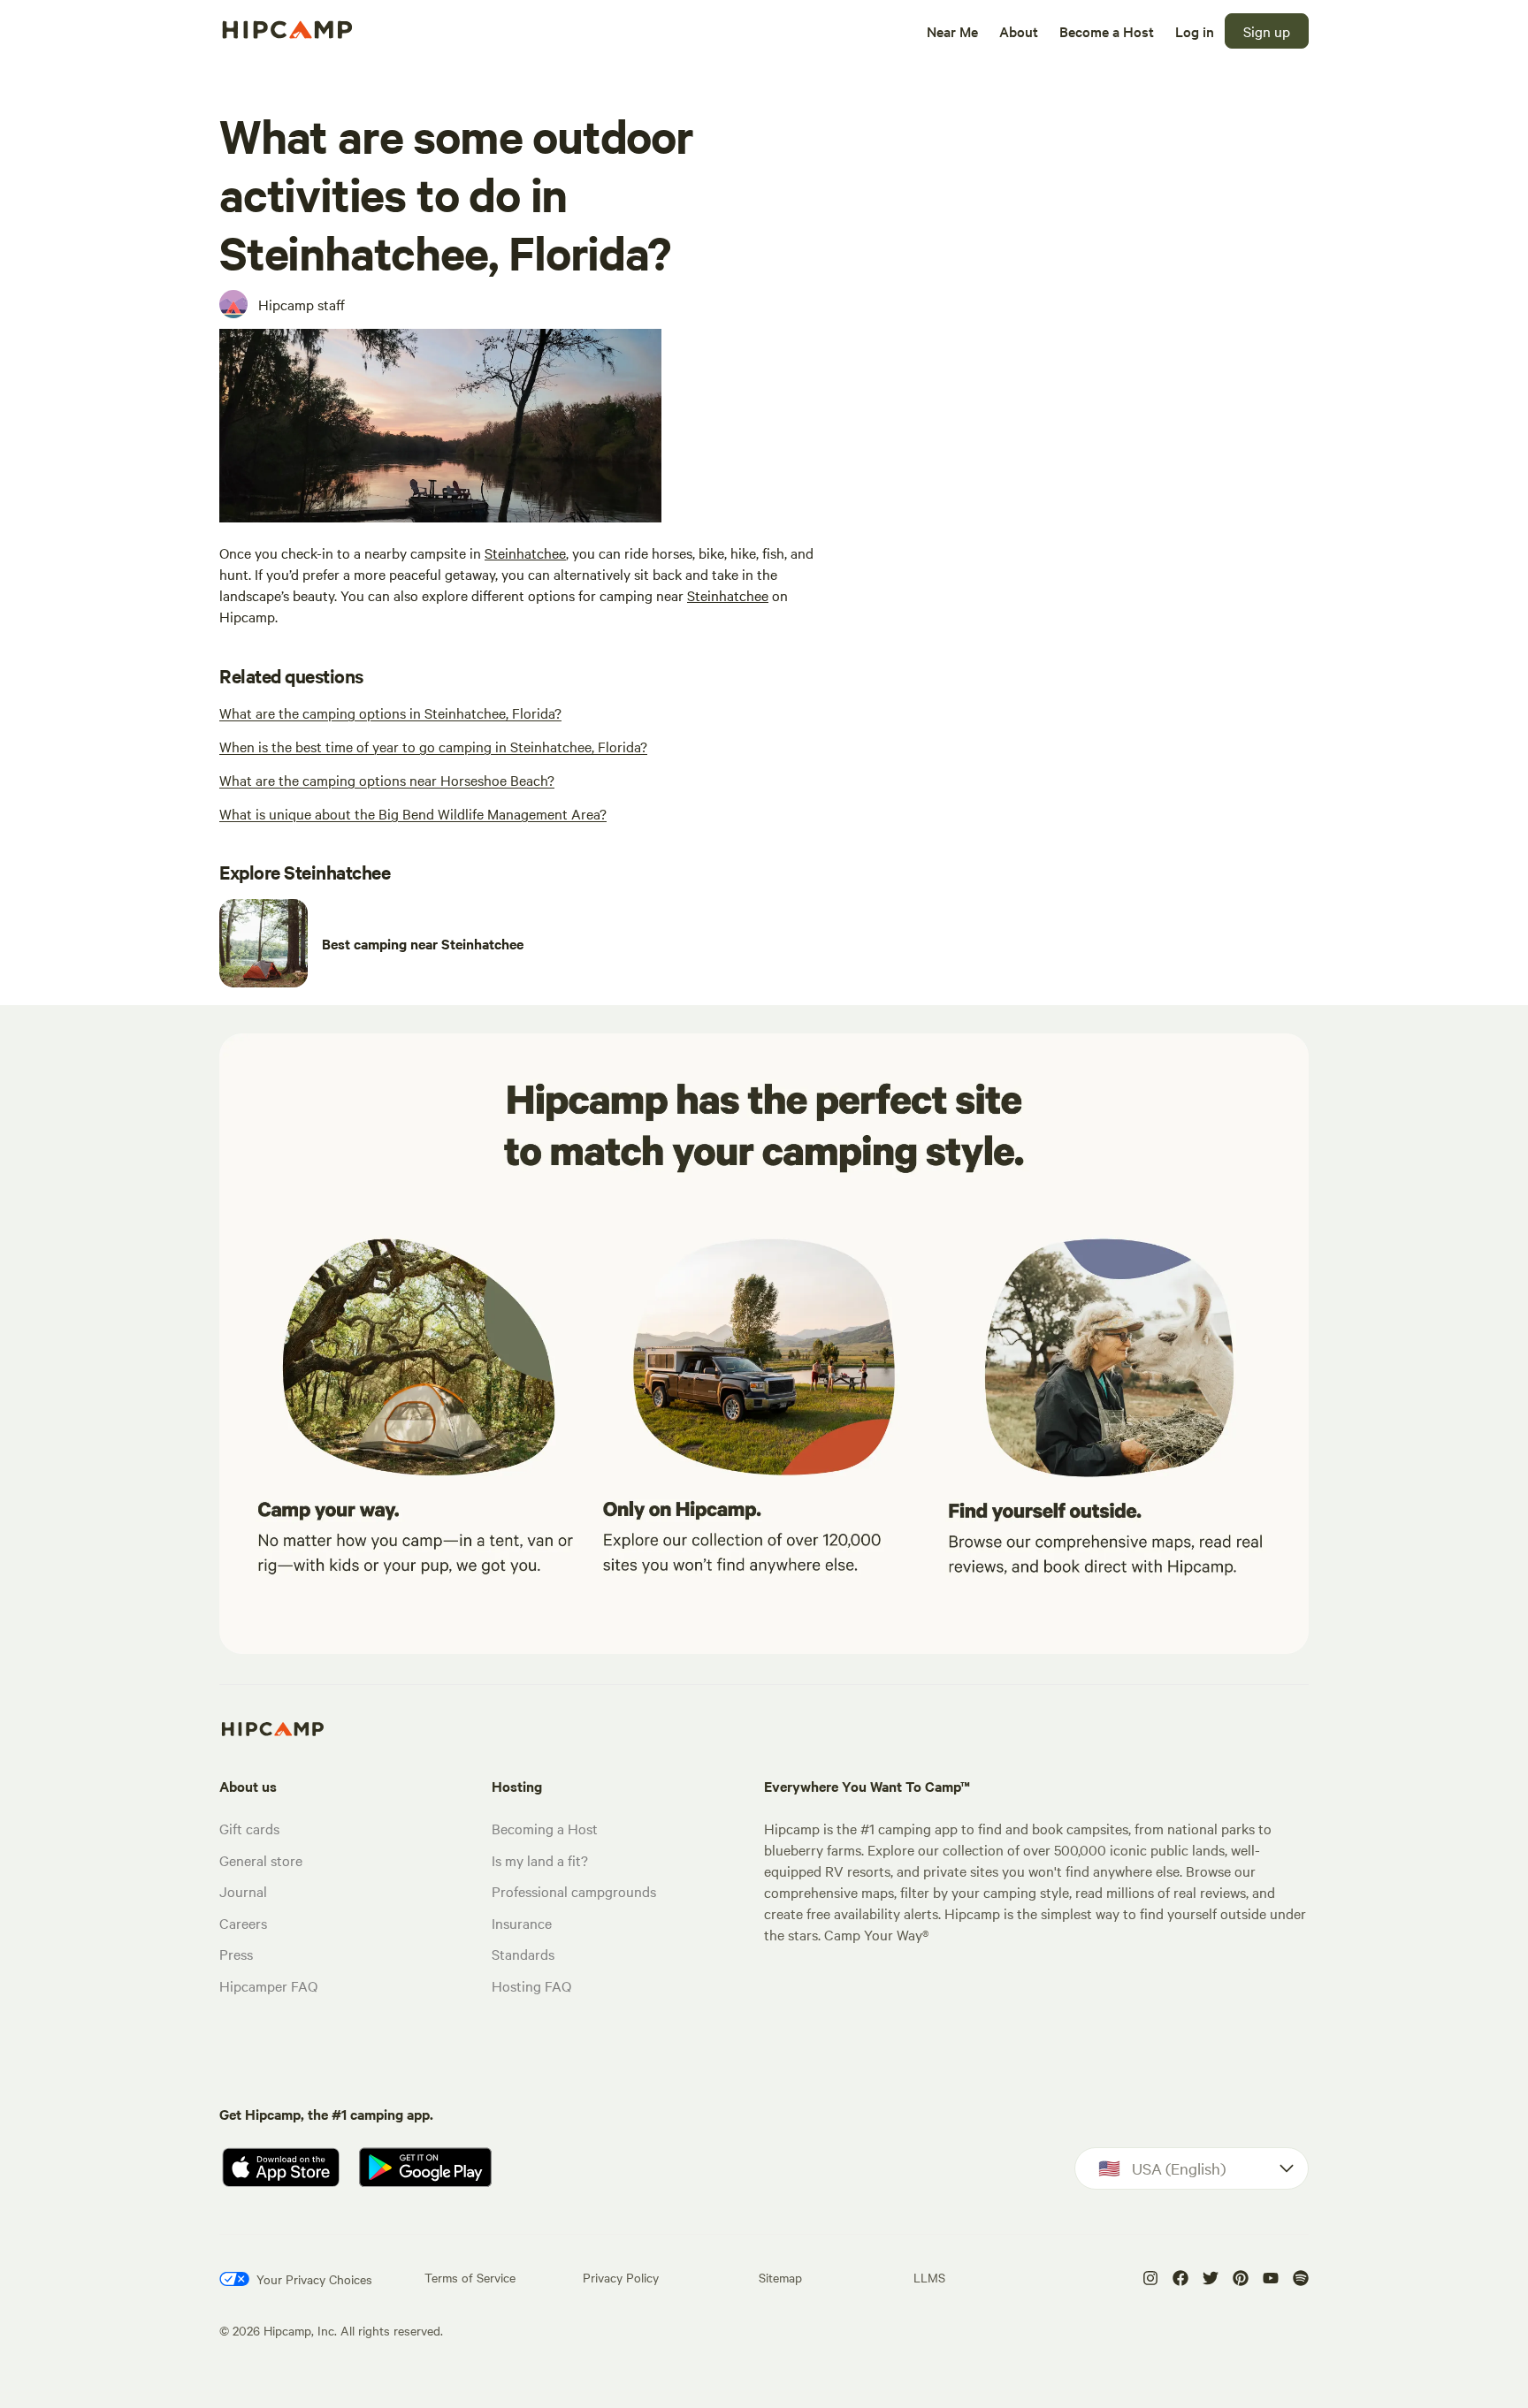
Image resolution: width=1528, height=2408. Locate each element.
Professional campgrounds (574, 1891)
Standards (523, 1954)
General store (261, 1860)
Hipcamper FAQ (268, 1985)
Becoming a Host (545, 1828)
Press (236, 1954)
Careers (243, 1923)
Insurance (522, 1923)
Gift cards (249, 1828)
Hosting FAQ (531, 1985)
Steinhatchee (525, 552)
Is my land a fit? (540, 1860)
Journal (243, 1891)
